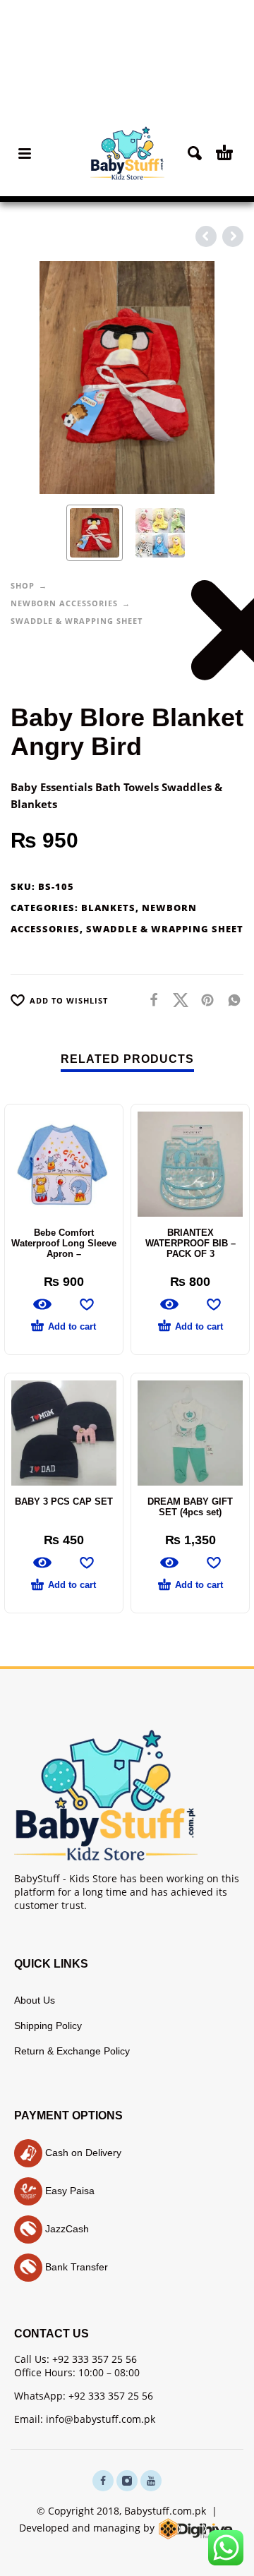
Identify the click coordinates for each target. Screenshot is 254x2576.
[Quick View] (42, 1304)
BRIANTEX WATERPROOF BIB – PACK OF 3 (190, 1243)
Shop (23, 585)
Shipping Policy (48, 2026)
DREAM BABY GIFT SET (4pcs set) (190, 1507)
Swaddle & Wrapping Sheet (77, 621)
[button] (25, 153)
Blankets (108, 908)
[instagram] (127, 2481)
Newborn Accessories (64, 603)
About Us (35, 2000)
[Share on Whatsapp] (230, 1000)
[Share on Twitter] (176, 1000)
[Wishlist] (87, 1304)
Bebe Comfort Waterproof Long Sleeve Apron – (64, 1243)
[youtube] (151, 2481)
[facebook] (103, 2481)
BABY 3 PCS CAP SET (64, 1501)
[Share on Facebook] (150, 1000)
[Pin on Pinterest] (203, 1000)
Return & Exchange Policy (72, 2051)
